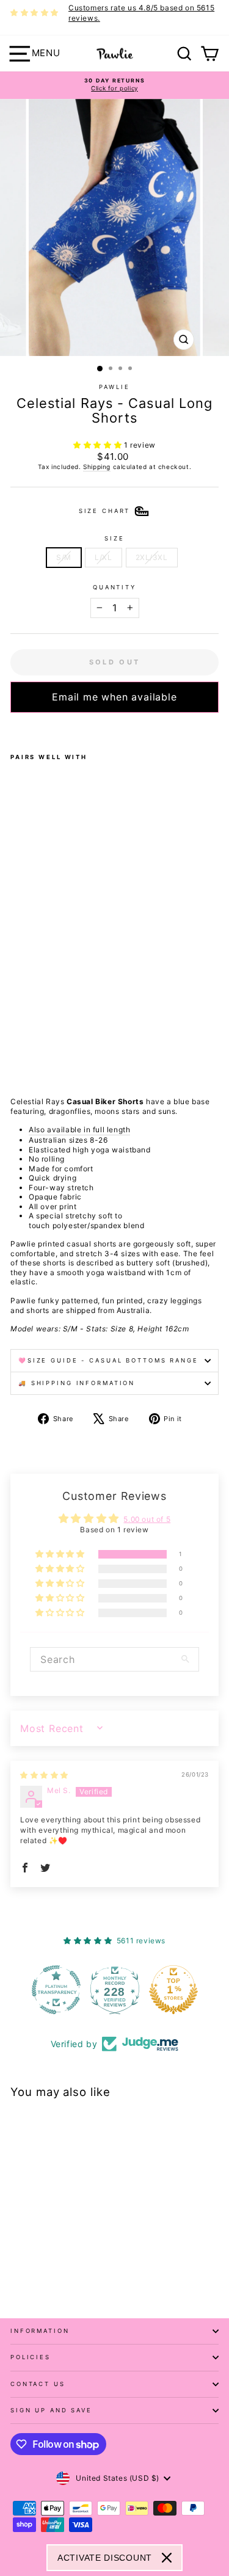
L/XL (103, 557)
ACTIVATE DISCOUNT (105, 2558)
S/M (64, 557)
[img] (44, 1775)
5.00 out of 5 (147, 1519)
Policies (31, 2357)
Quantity (114, 587)
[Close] (167, 2558)
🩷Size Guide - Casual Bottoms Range (108, 1360)
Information (40, 2331)
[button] (99, 445)
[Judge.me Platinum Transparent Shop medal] (56, 1990)
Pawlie (114, 387)
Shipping (97, 467)
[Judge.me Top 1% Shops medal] (173, 1990)
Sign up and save (51, 2410)
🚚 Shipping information (77, 1383)
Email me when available (114, 697)
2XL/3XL (152, 557)
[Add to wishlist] (14, 729)
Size (114, 538)
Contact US (38, 2384)
